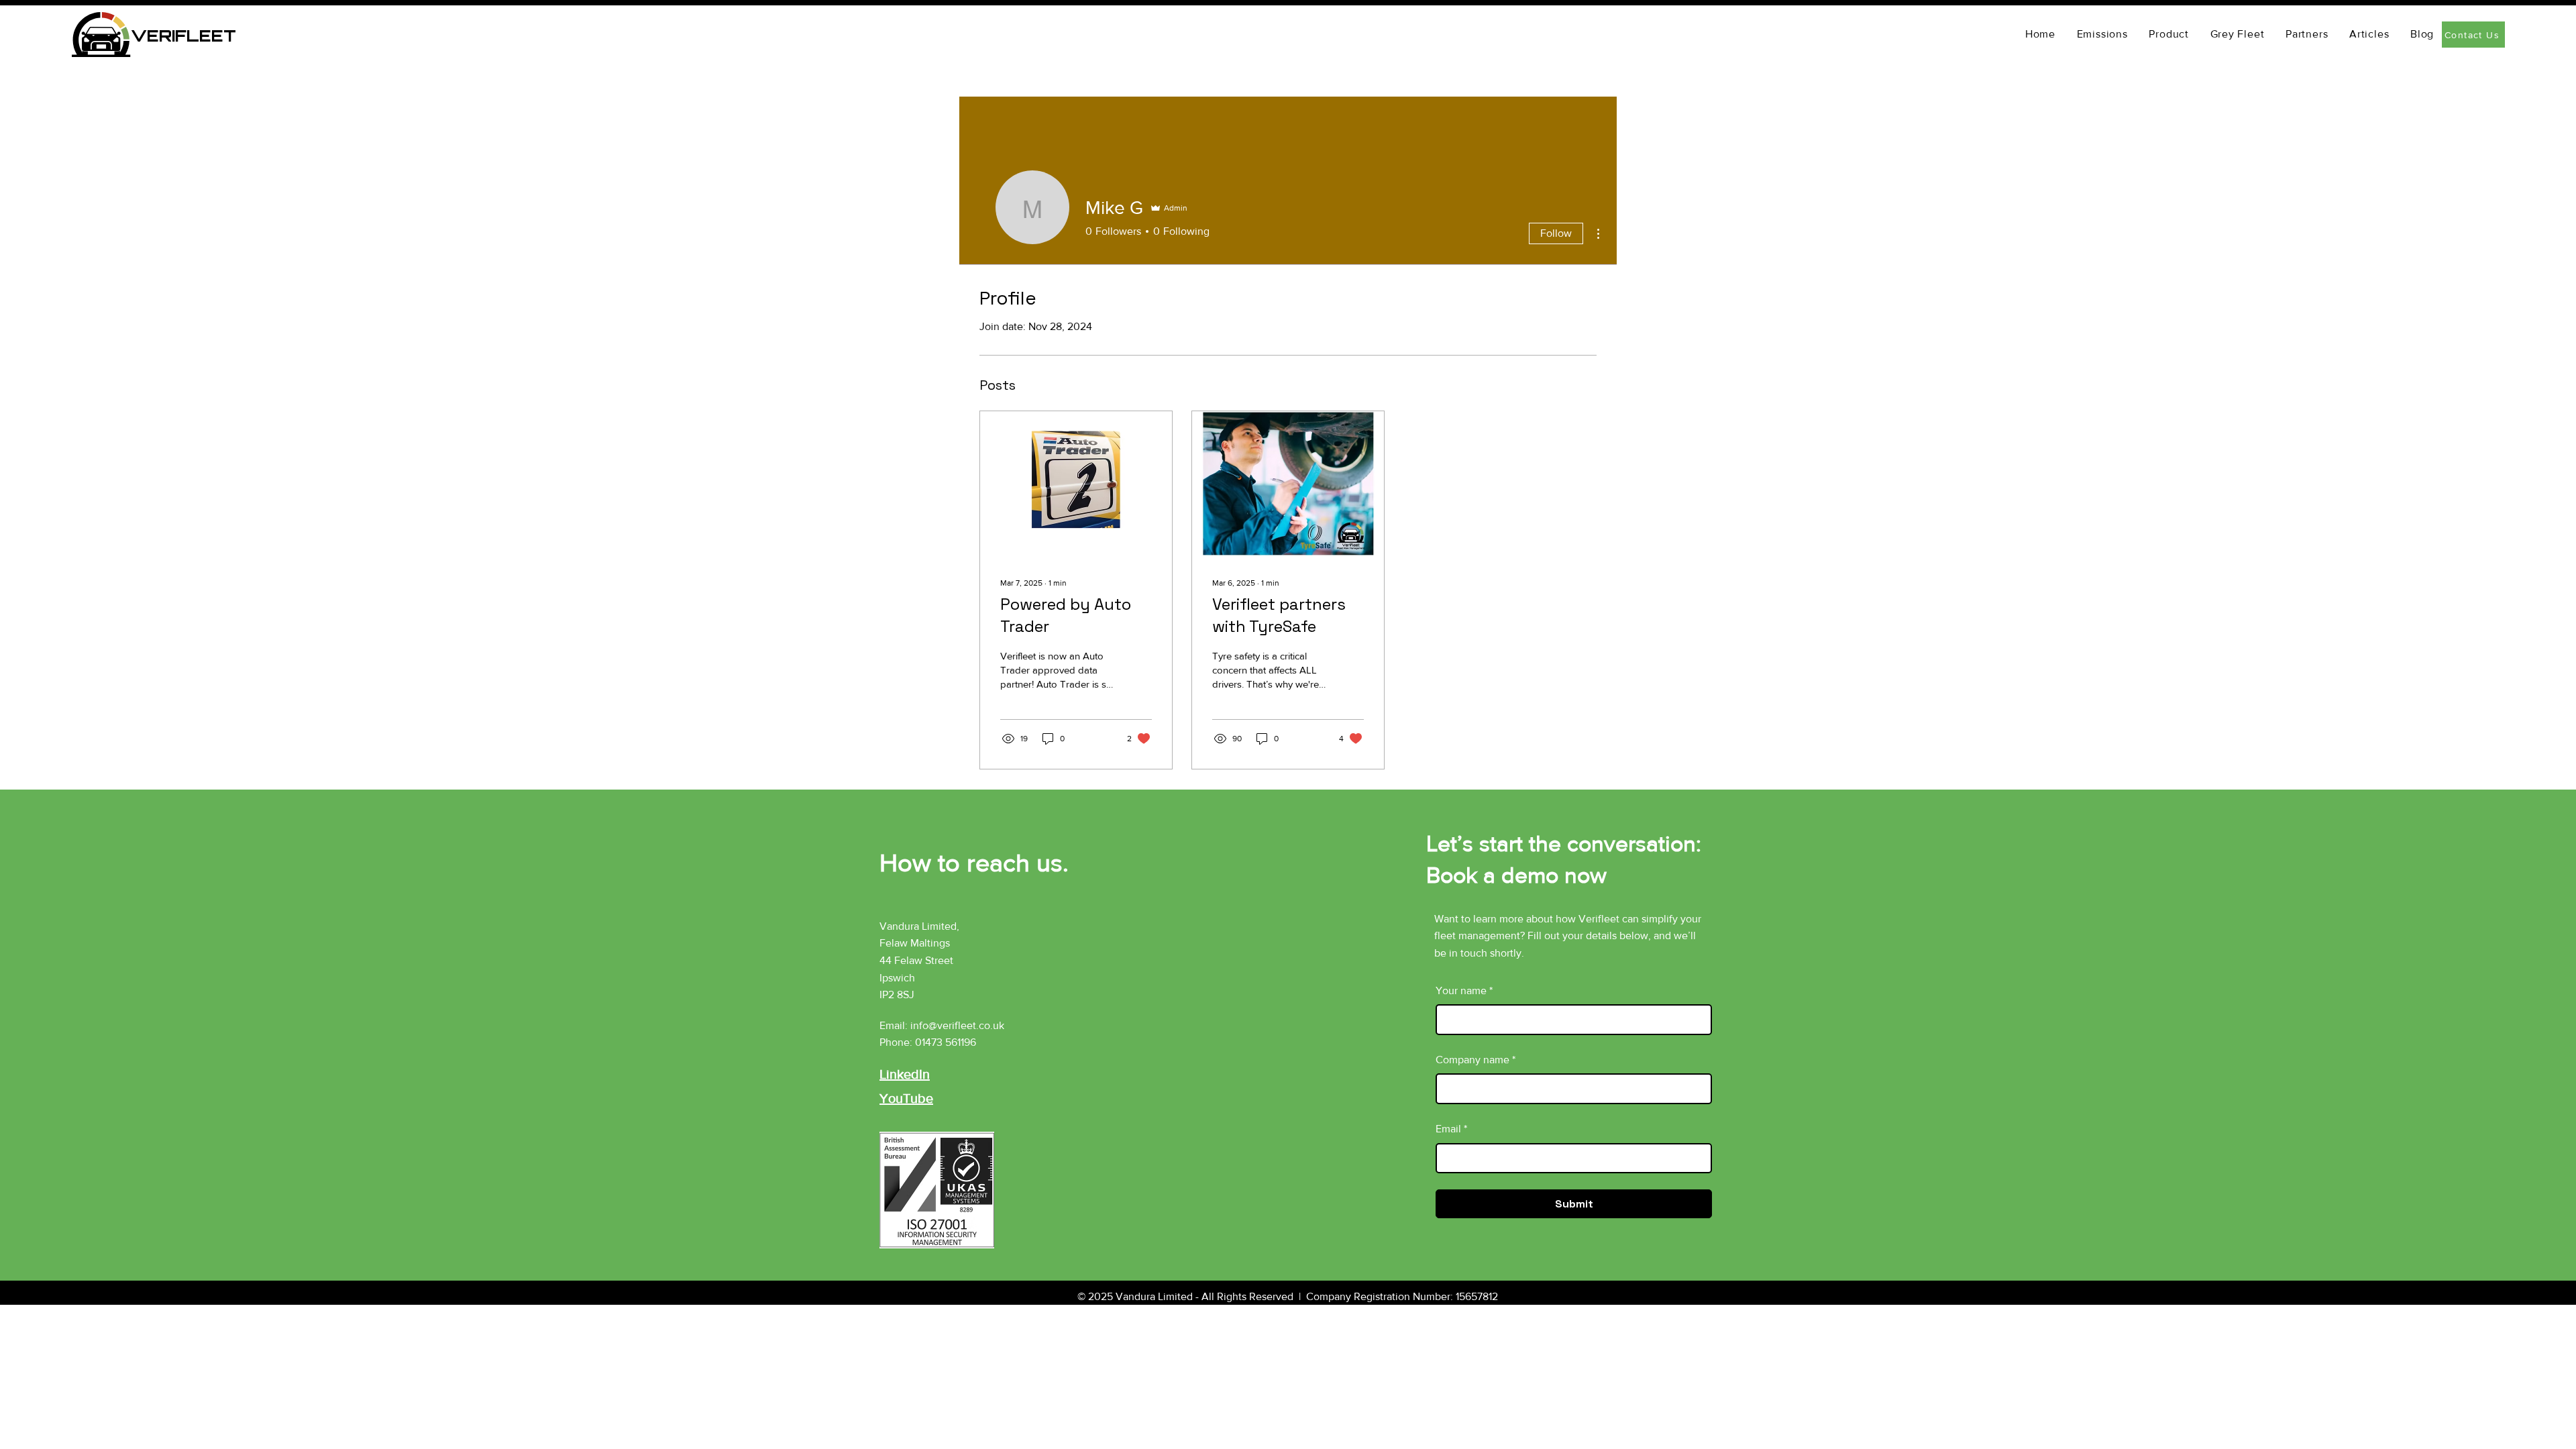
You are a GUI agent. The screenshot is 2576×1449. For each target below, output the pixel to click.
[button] (2369, 34)
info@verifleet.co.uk (957, 1025)
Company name (1475, 1060)
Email (1451, 1129)
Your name (1464, 990)
